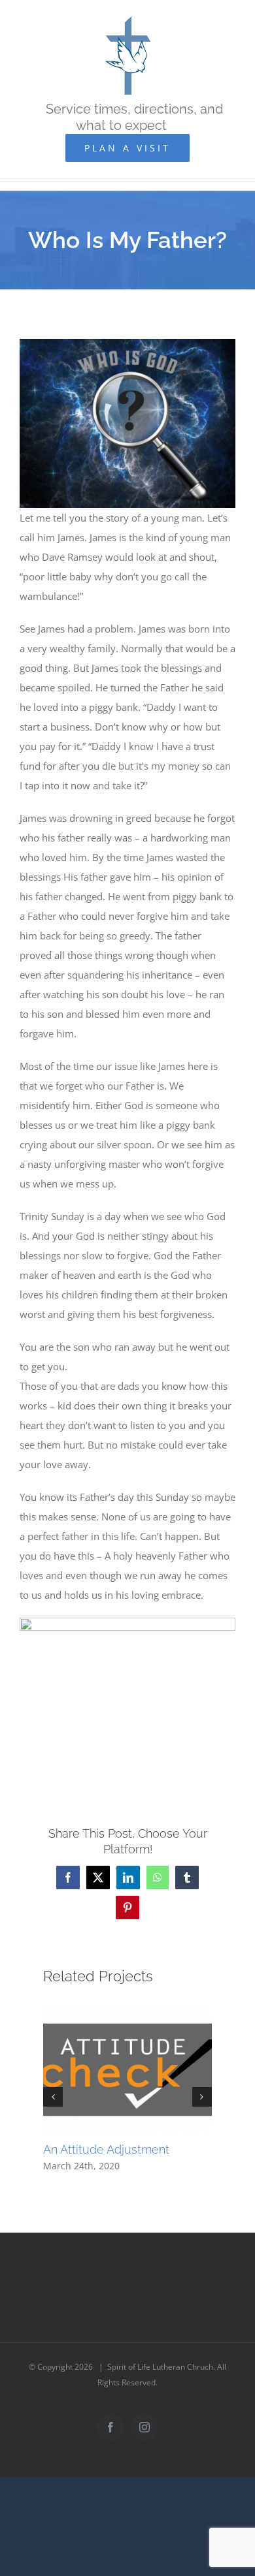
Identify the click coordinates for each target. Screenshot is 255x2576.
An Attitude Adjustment (106, 2149)
